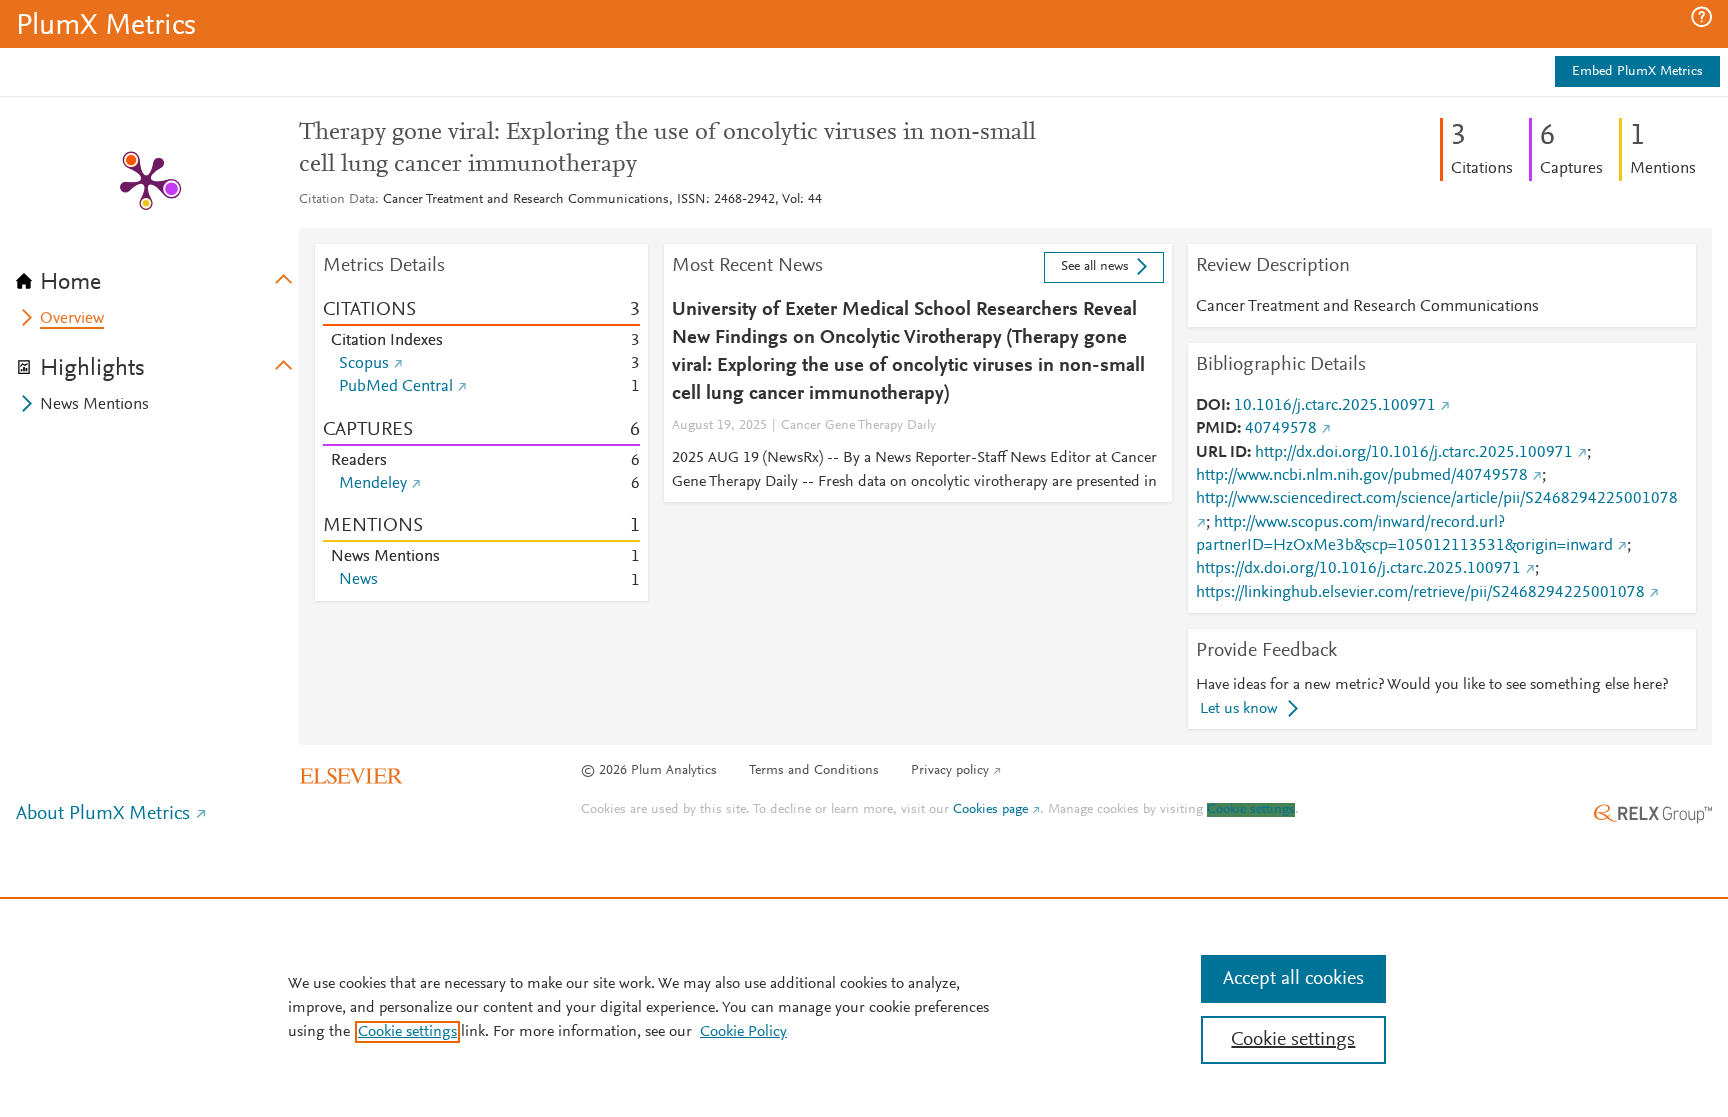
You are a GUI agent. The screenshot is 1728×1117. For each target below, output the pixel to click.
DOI (1211, 406)
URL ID (1221, 453)
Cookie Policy (743, 1032)
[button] (1701, 17)
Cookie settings (1251, 810)
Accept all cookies (1293, 979)
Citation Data (337, 200)
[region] (864, 1007)
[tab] (157, 276)
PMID (1216, 429)
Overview (72, 319)
